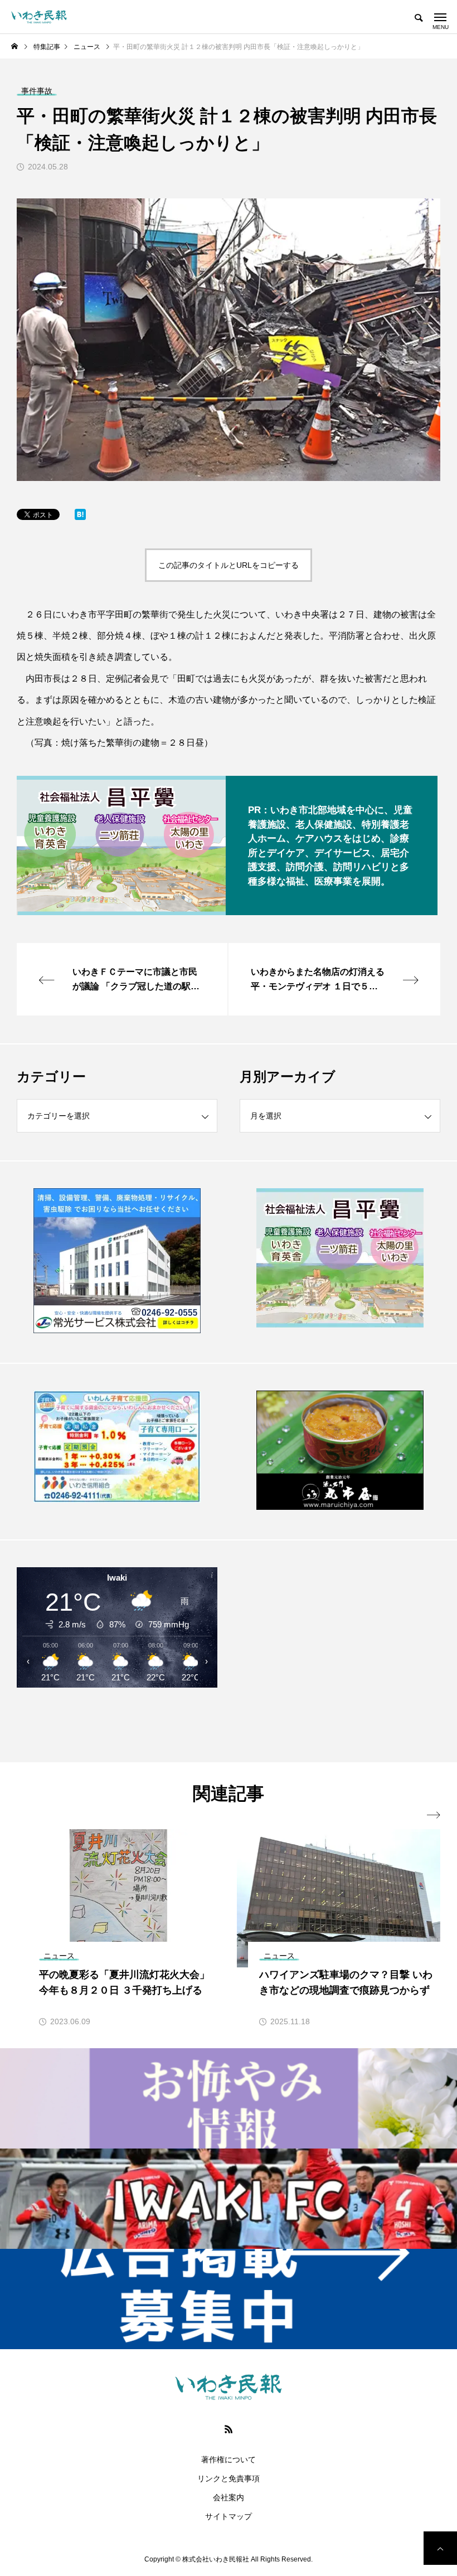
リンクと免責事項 (229, 2478)
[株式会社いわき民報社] (39, 17)
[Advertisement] (340, 1651)
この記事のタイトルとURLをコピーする (229, 565)
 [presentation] (434, 1815)
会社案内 (229, 2497)
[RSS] (229, 2429)
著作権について (229, 2460)
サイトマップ (229, 2516)
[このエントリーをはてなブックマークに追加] (80, 517)
